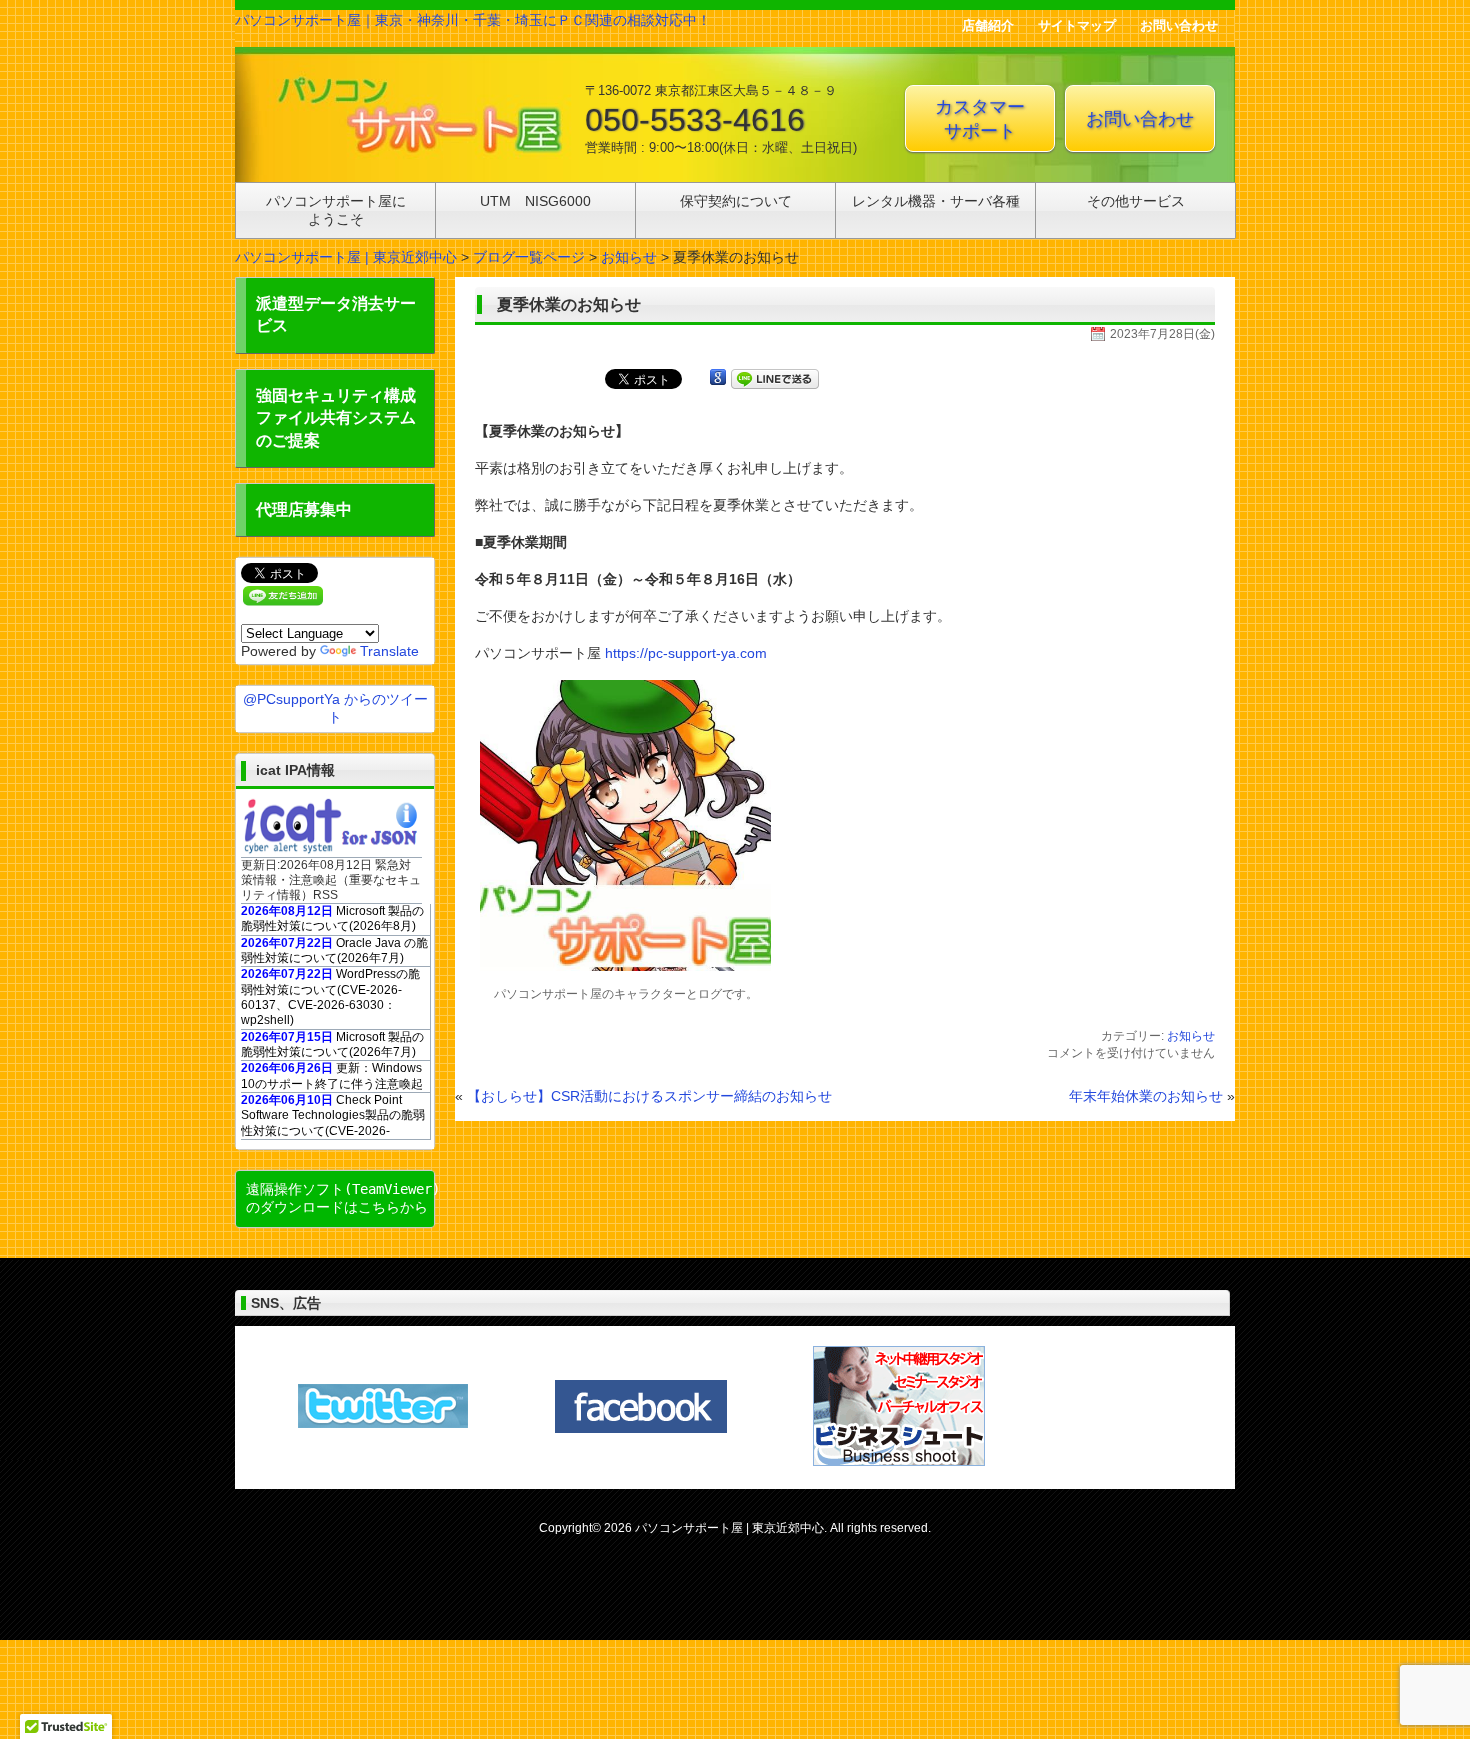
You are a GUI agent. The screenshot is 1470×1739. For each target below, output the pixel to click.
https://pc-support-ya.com (686, 653)
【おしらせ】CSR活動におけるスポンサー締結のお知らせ (649, 1096)
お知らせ (629, 257)
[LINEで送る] (775, 378)
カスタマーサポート (980, 119)
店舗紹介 (988, 24)
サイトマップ (1077, 24)
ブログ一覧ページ (529, 257)
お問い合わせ (1179, 24)
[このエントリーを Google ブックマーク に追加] (718, 378)
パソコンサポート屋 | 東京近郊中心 (346, 257)
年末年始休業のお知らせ (1146, 1096)
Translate (389, 651)
